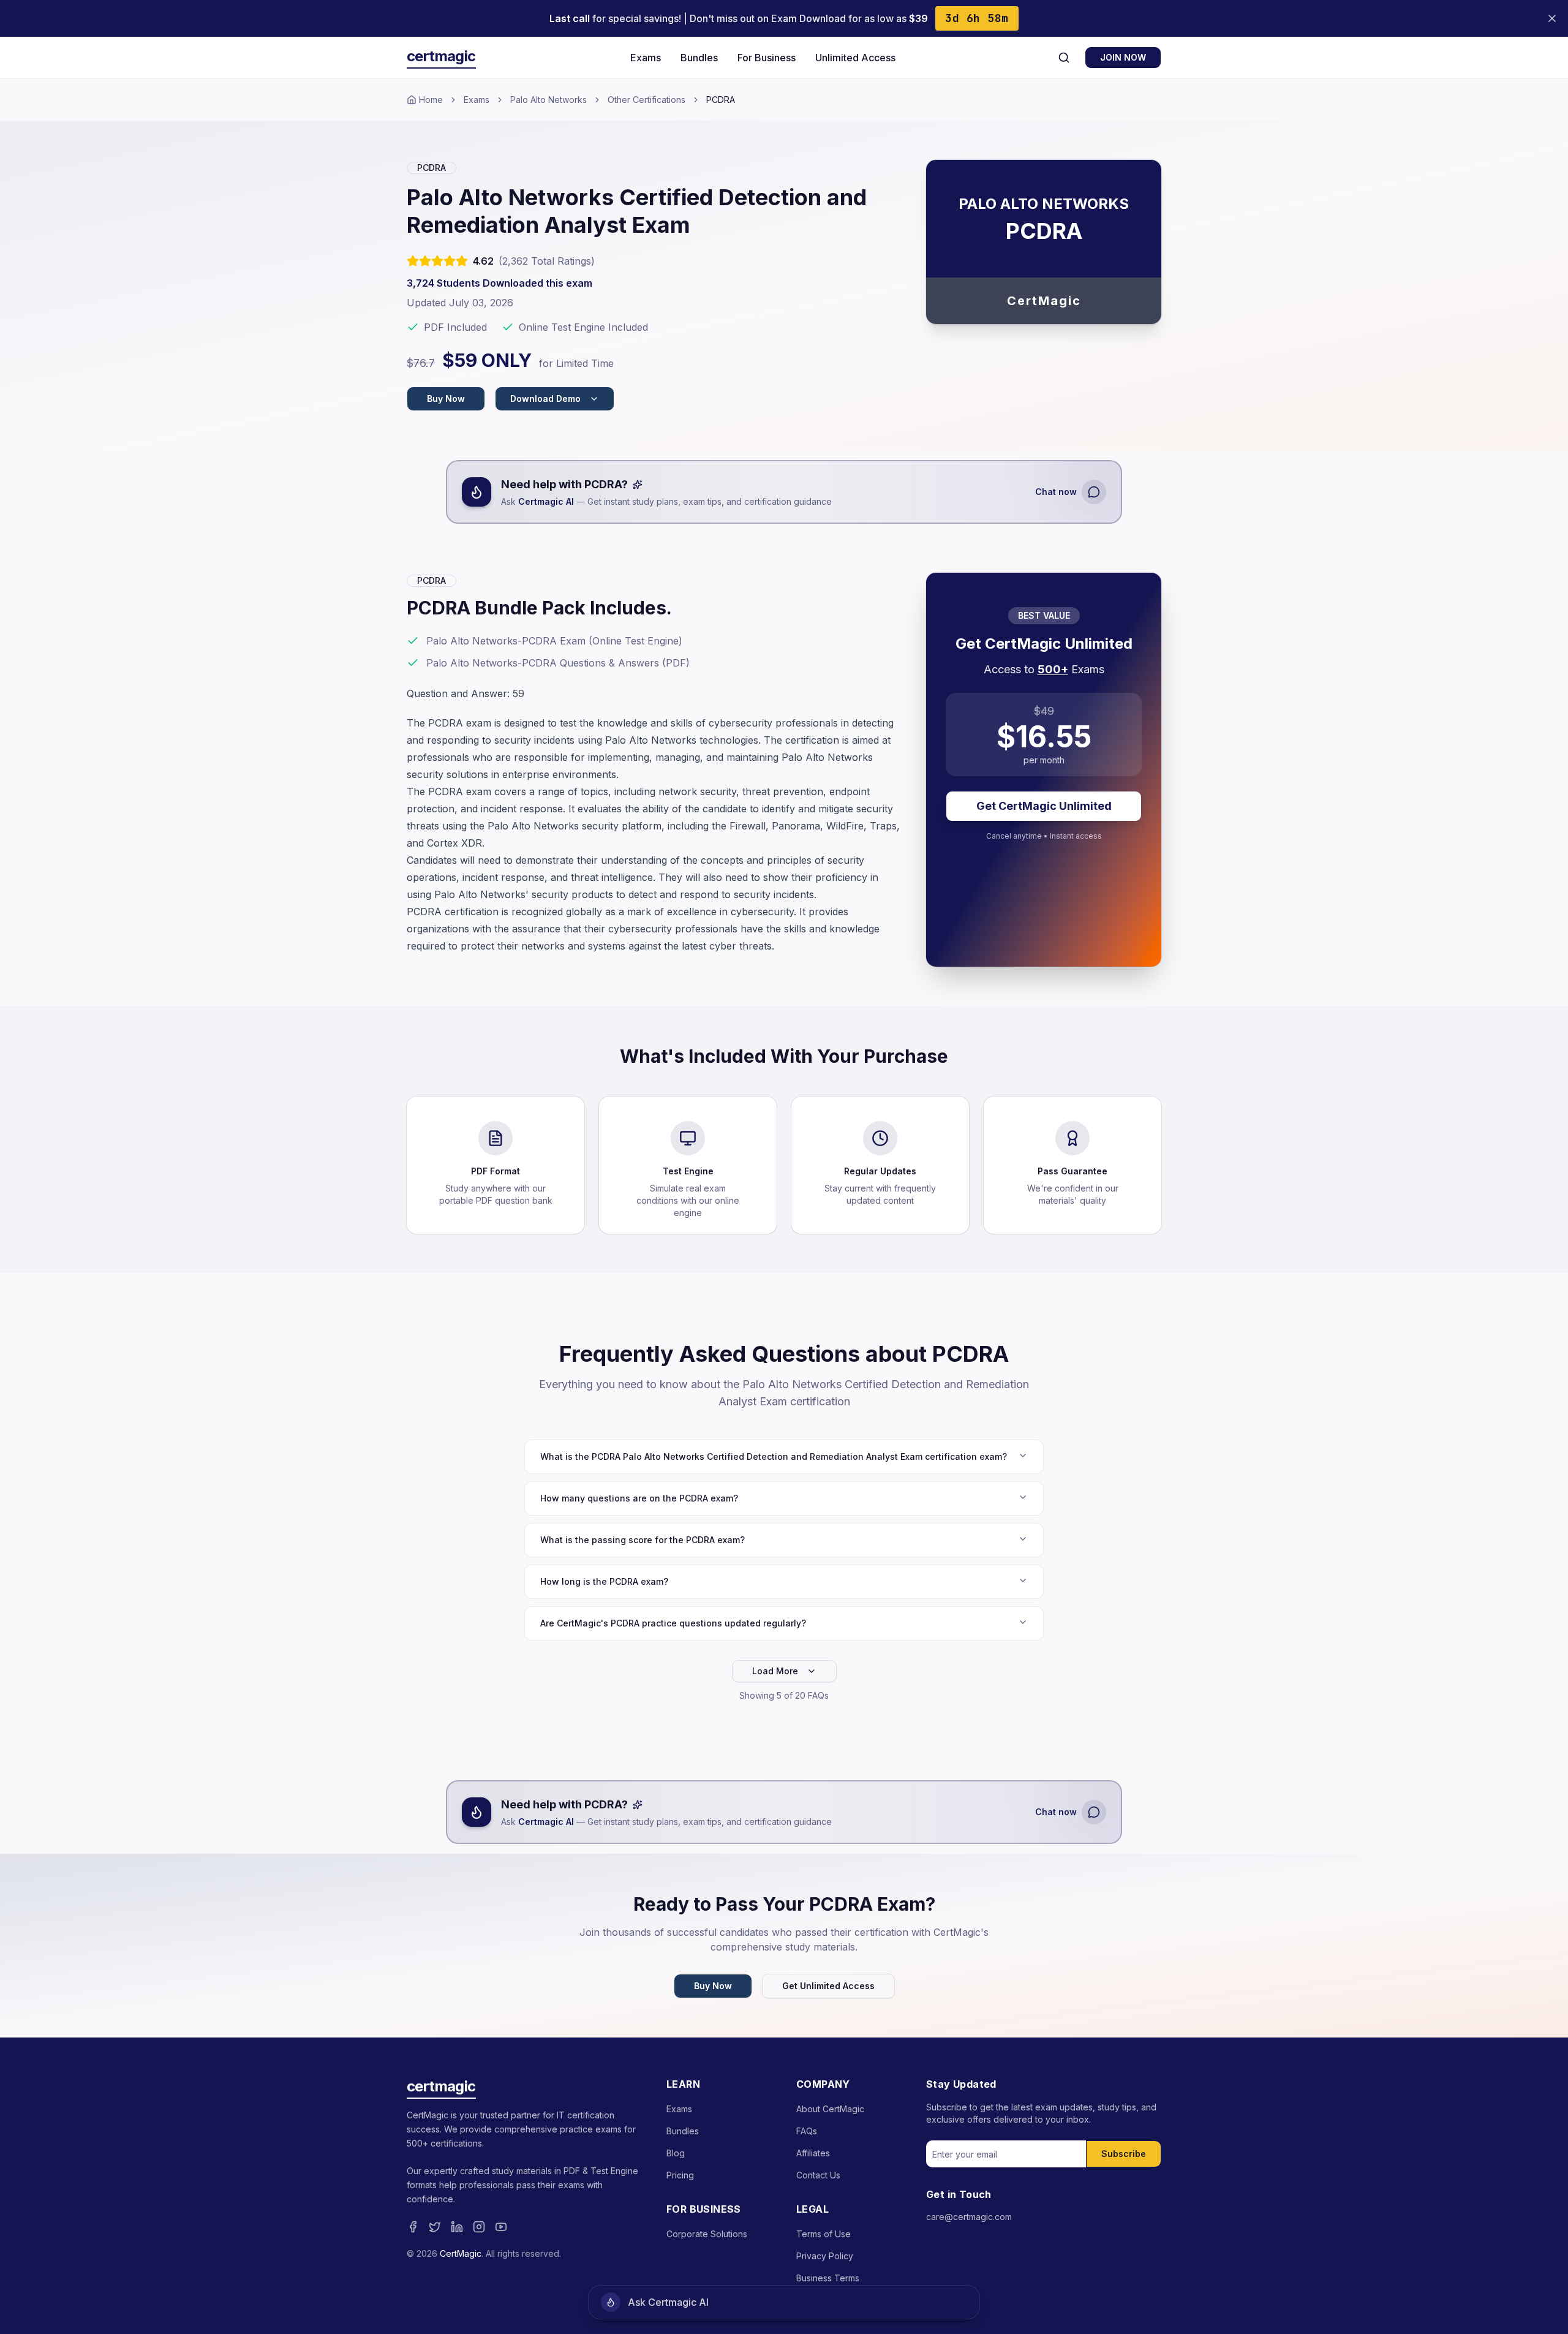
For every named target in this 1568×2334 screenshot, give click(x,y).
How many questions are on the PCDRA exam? (639, 1498)
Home (431, 100)
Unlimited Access (855, 58)
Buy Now (446, 398)
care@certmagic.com (969, 2217)
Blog (676, 2153)
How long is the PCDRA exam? (604, 1581)
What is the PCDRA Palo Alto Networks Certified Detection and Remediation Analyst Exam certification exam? (774, 1456)
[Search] (1064, 58)
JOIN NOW (1123, 57)
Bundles (699, 58)
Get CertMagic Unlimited (1044, 806)
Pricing (680, 2175)
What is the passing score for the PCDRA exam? (643, 1540)
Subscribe (1124, 2154)
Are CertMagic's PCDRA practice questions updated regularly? (673, 1623)
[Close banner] (1552, 18)
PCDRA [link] (721, 100)
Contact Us (818, 2175)
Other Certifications (646, 100)
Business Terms (828, 2278)
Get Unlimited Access (828, 1986)
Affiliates (813, 2153)
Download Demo (545, 398)
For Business (767, 58)
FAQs (807, 2131)
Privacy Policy (825, 2256)
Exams (646, 58)
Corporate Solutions (707, 2234)
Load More (775, 1671)
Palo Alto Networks (548, 100)
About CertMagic (830, 2109)
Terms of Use (824, 2234)
